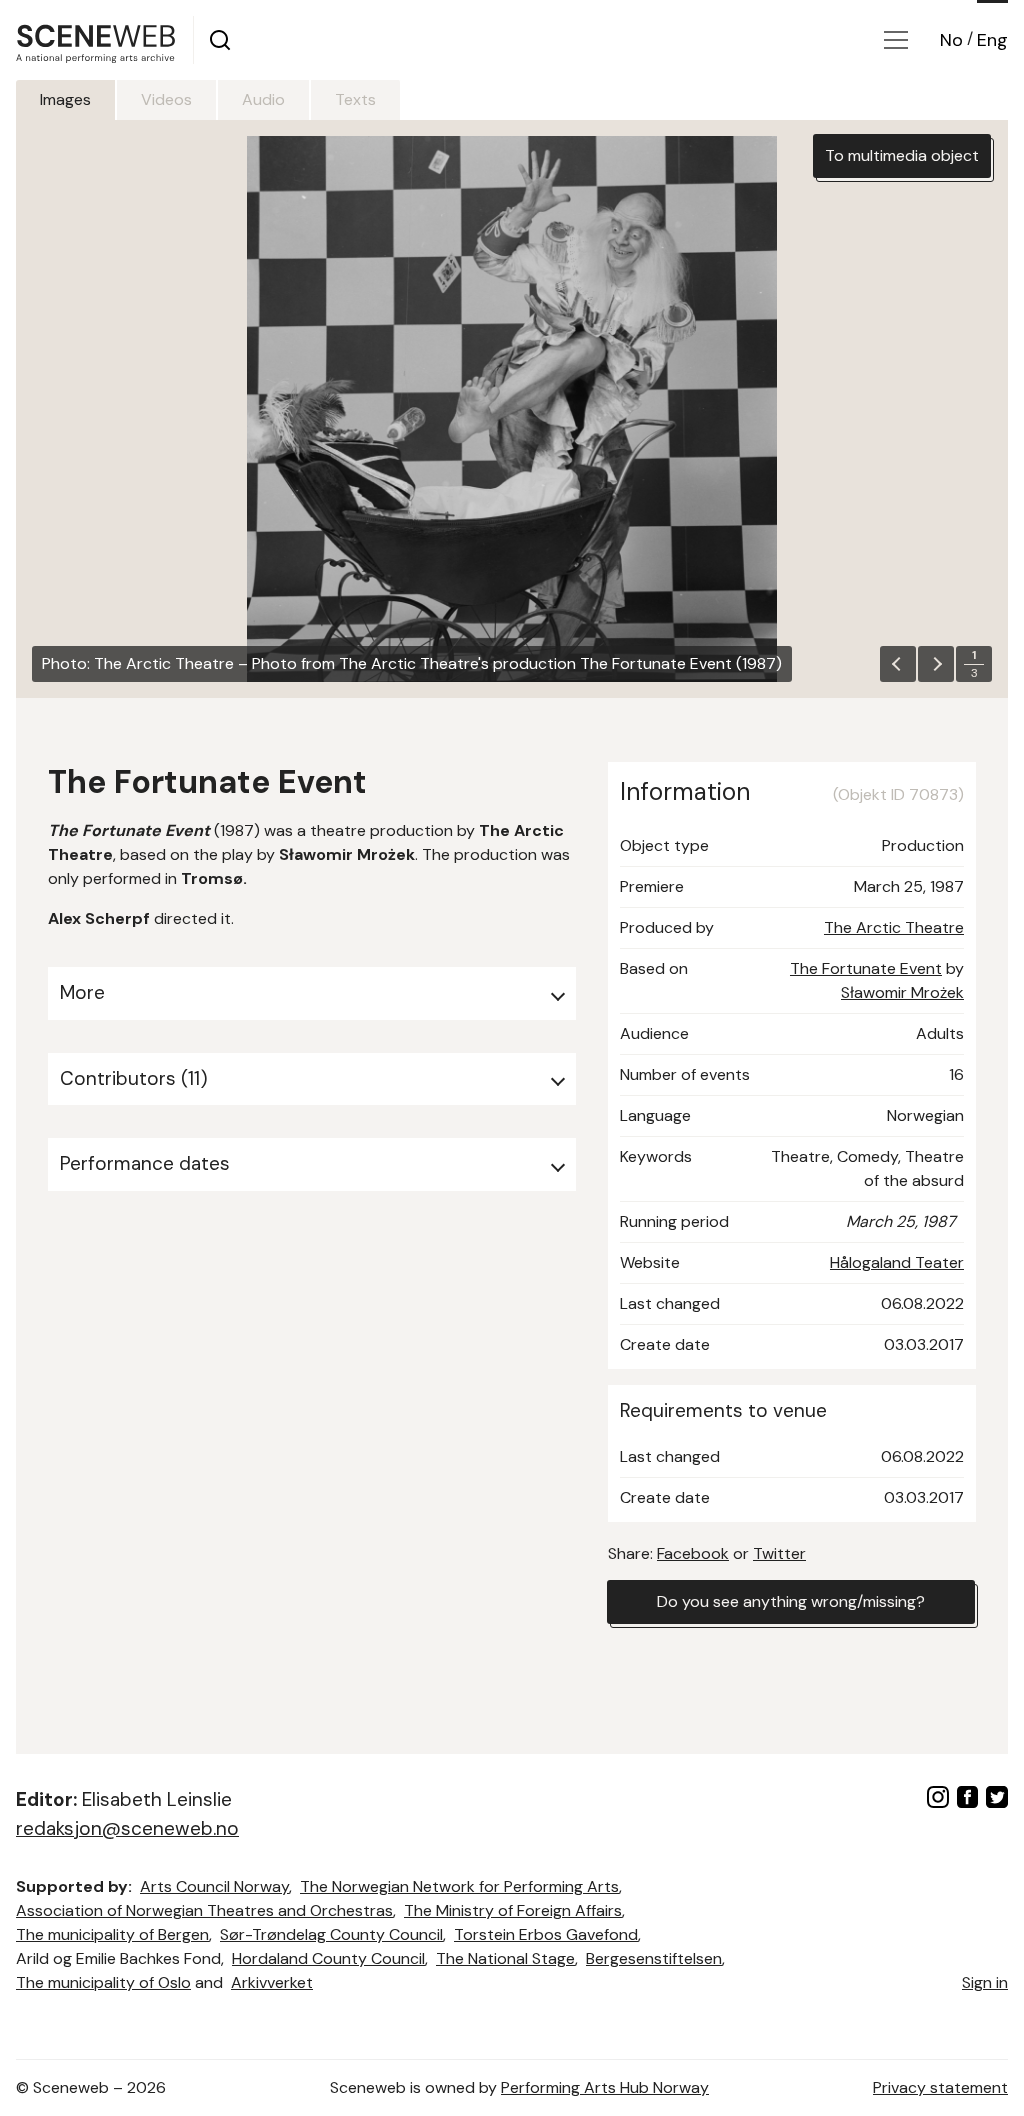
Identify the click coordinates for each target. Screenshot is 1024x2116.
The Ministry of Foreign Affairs (513, 1910)
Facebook (693, 1553)
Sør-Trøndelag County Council (331, 1934)
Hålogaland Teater (897, 1262)
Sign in (985, 1982)
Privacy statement (940, 2087)
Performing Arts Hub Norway (605, 2087)
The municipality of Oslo (103, 1982)
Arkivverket (272, 1982)
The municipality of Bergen (112, 1934)
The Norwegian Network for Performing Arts (459, 1886)
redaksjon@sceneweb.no (127, 1828)
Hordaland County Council (328, 1958)
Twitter (779, 1553)
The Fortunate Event (866, 968)
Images (65, 99)
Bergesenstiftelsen (654, 1958)
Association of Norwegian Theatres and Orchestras (204, 1910)
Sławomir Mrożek (902, 992)
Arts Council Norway (214, 1886)
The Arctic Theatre (894, 927)
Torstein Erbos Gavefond (546, 1934)
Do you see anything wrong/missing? (791, 1601)
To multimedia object (902, 155)
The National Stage (505, 1958)
